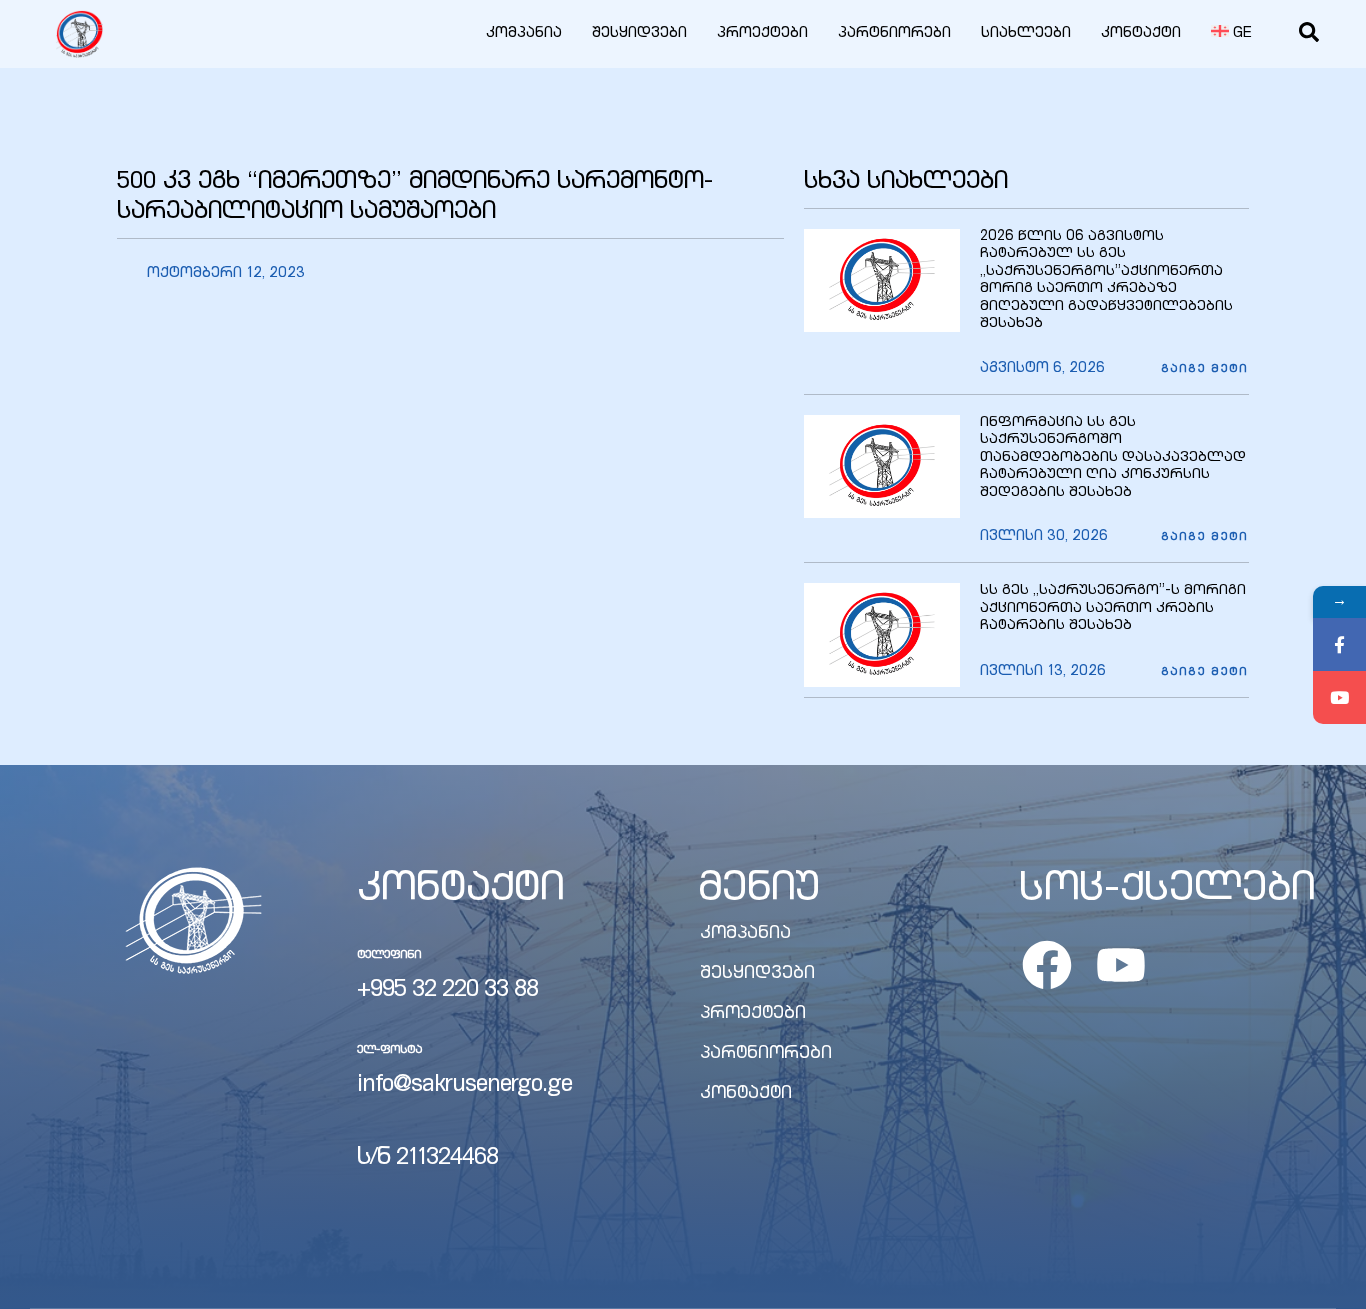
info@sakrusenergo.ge (464, 1086)
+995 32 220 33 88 (447, 991)
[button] (1205, 370)
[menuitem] (1232, 34)
